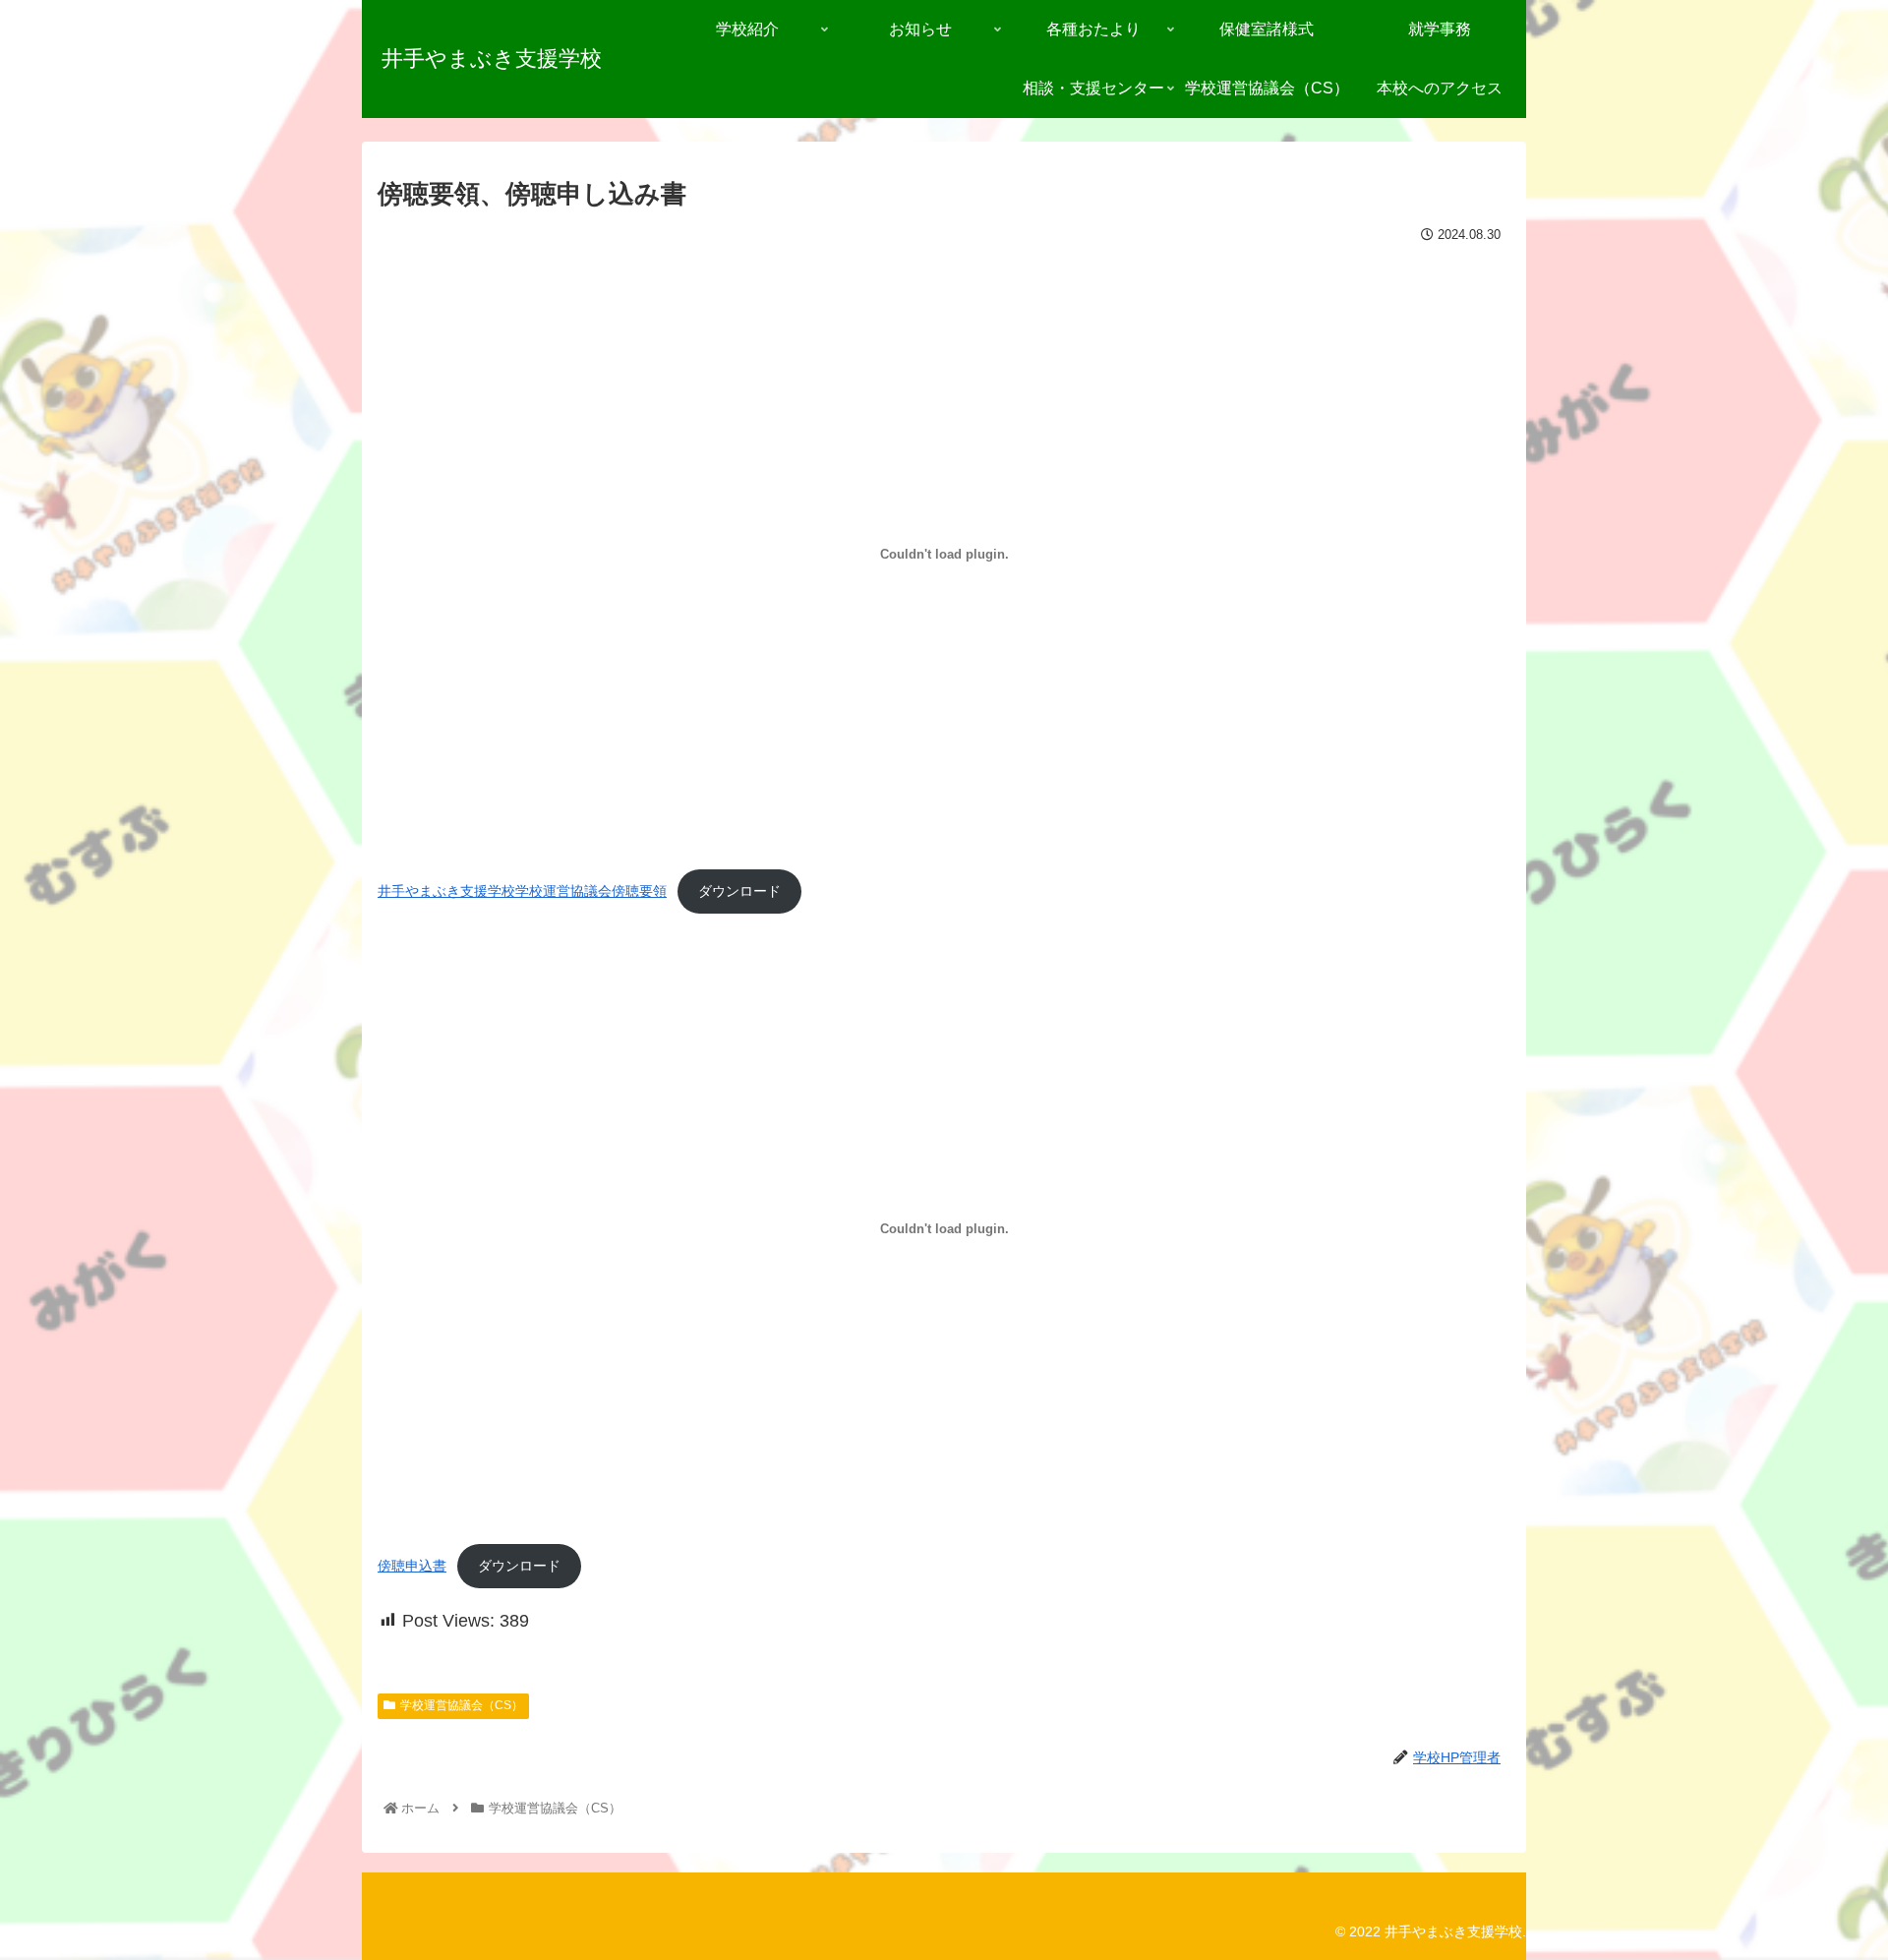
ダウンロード (739, 891)
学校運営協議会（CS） (462, 1705)
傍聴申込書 (412, 1566)
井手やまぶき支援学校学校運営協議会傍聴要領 (522, 891)
